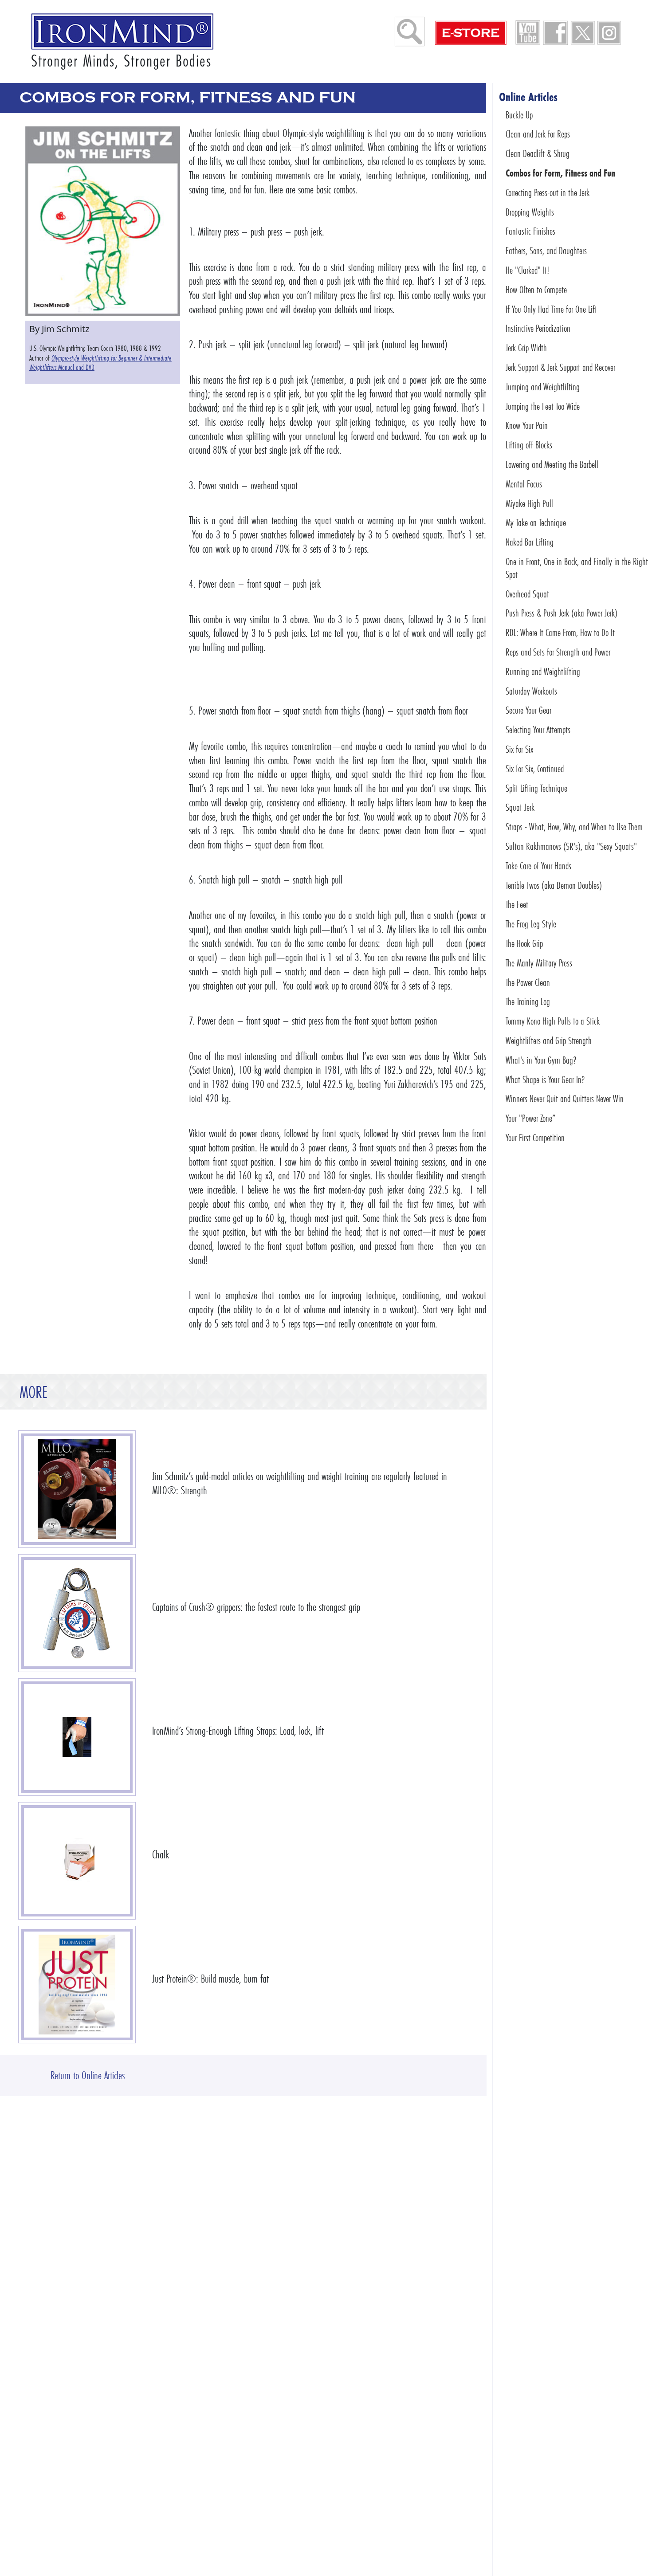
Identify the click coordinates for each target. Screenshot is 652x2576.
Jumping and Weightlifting (543, 387)
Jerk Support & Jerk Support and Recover (560, 367)
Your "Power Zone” (530, 1118)
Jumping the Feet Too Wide (543, 406)
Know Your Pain (527, 426)
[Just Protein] (77, 1985)
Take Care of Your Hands (538, 866)
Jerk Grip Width (526, 348)
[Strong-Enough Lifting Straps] (77, 1737)
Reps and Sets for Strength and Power (558, 652)
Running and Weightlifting (543, 672)
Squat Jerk (520, 807)
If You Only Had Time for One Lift (551, 309)
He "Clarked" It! (527, 270)
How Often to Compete (536, 290)
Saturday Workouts (531, 691)
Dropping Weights (530, 212)
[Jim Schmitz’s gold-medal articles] (77, 1489)
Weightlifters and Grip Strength (549, 1041)
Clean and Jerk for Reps (538, 134)
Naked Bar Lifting (530, 542)
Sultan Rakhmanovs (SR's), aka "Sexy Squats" (571, 846)
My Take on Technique (536, 523)
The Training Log (528, 1002)
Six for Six (519, 749)
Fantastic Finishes (530, 231)
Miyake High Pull (529, 504)
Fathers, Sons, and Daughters (546, 251)
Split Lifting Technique (536, 788)
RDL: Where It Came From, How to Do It (560, 633)
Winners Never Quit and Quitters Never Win (565, 1099)
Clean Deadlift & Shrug (538, 154)
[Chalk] (77, 1861)
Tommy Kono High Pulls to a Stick (553, 1021)
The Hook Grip (524, 944)
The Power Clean (528, 982)
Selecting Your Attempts (538, 730)
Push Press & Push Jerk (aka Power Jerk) (562, 613)
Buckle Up (519, 115)
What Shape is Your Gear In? (545, 1079)
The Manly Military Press (539, 963)
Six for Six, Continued (535, 769)
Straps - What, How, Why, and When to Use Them (574, 827)
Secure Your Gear (528, 710)
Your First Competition (535, 1138)
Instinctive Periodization (538, 328)
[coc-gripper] (77, 1613)
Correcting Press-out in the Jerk (548, 193)
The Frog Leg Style (531, 924)
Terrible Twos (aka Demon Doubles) (554, 885)
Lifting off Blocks (529, 445)
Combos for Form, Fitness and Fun (560, 173)
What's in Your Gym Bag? (541, 1060)
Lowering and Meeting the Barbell (552, 465)
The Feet (517, 905)
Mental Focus (524, 484)
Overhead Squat (527, 594)
